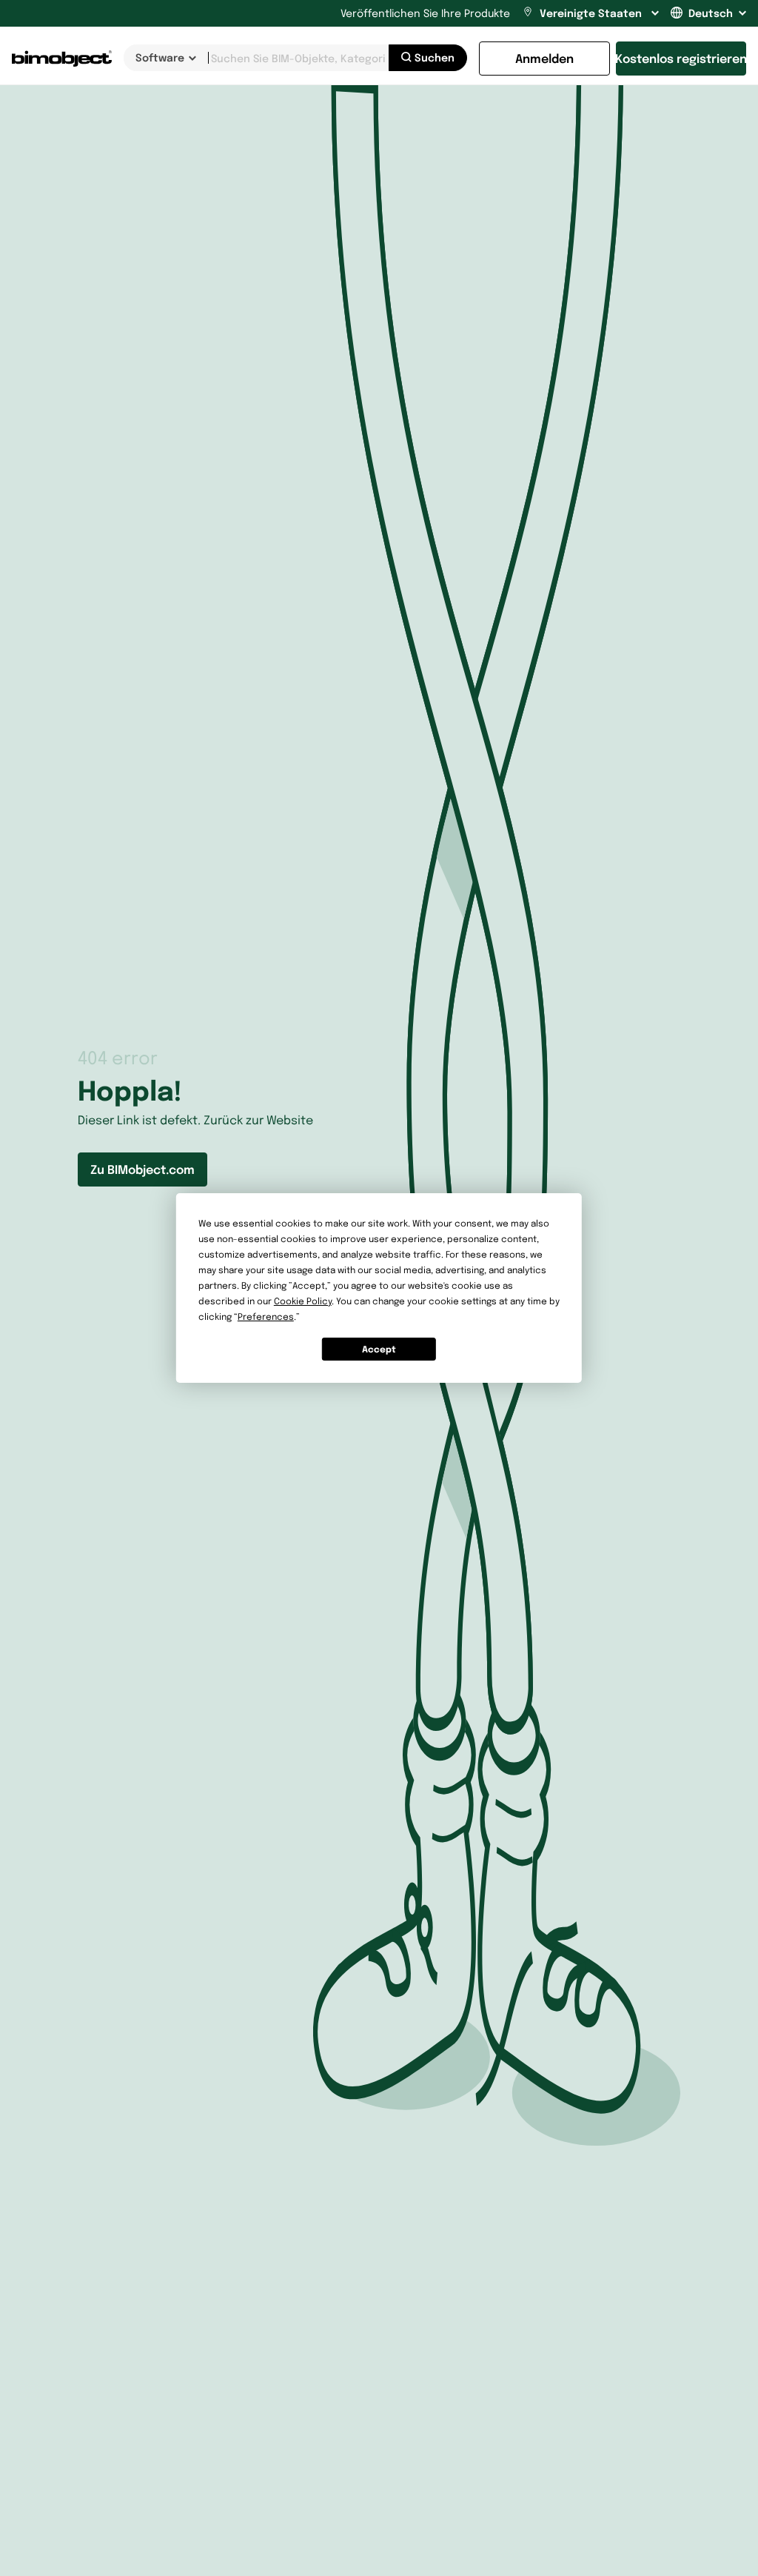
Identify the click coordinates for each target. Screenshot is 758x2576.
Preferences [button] (266, 1317)
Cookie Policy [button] (303, 1301)
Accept (379, 1349)
